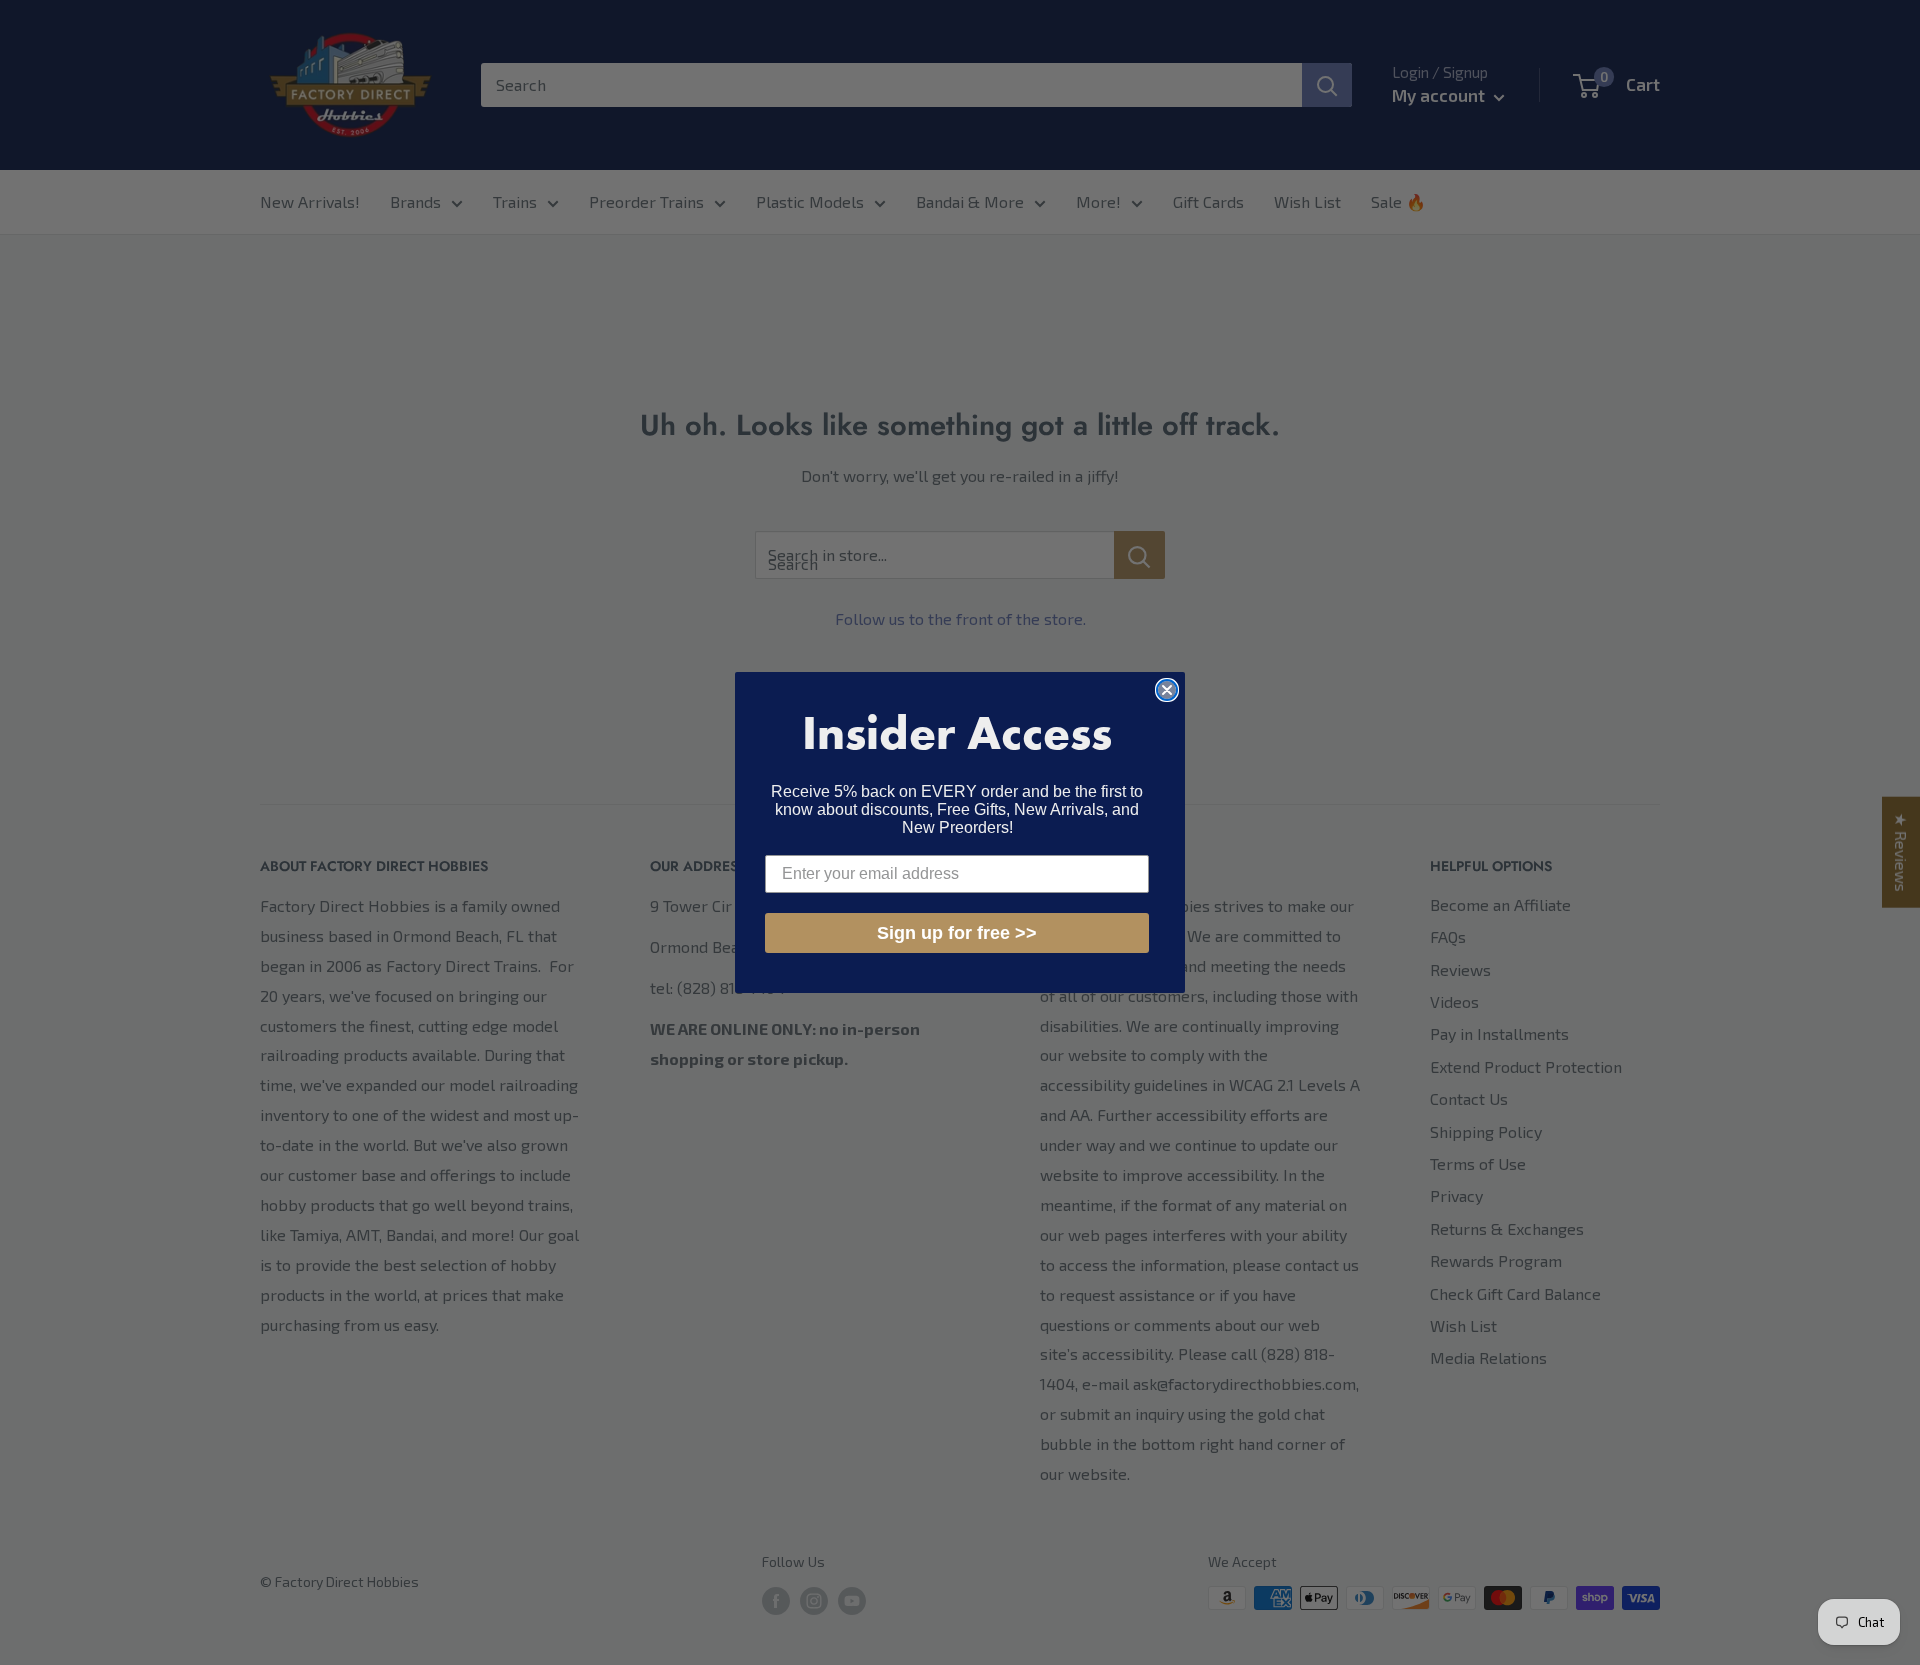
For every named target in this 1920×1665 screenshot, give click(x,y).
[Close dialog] (1167, 690)
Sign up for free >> (957, 933)
